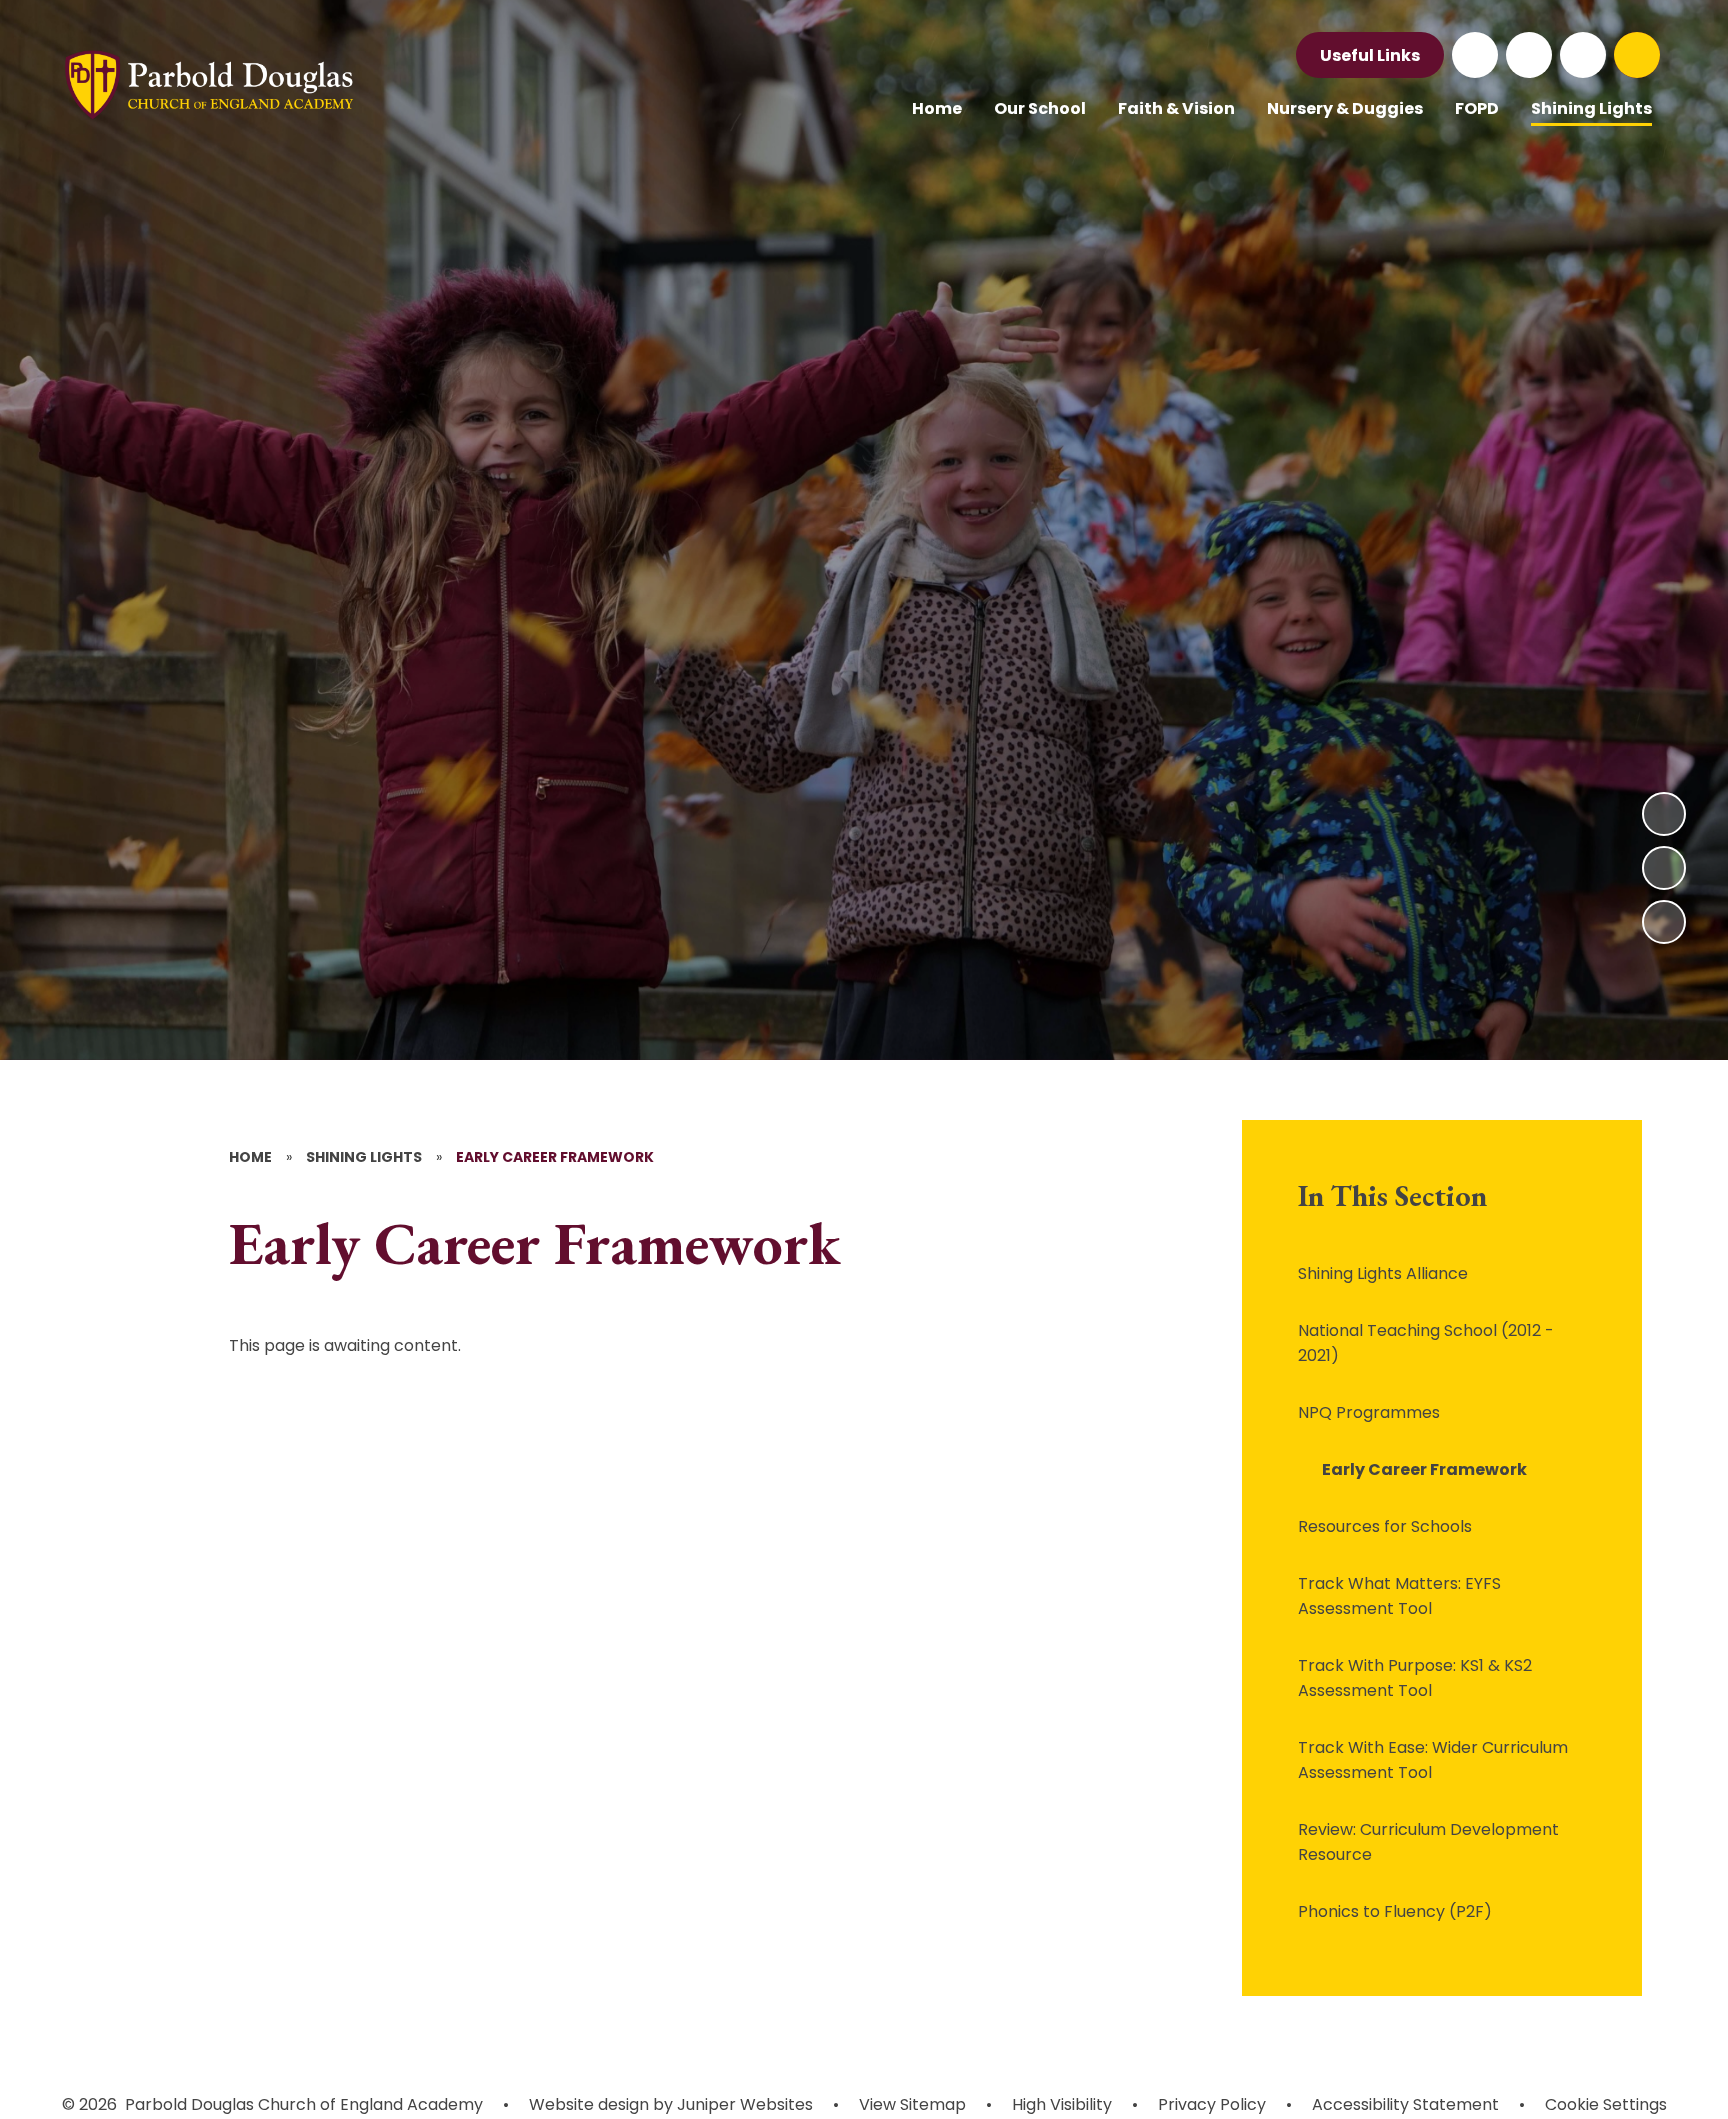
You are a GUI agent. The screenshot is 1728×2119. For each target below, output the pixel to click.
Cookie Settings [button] (1606, 2104)
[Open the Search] (1637, 55)
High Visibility (1062, 2104)
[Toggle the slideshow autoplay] (1664, 922)
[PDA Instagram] (1529, 55)
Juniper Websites (743, 2104)
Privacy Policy (1212, 2104)
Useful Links (1370, 55)
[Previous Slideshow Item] (1664, 868)
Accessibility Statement (1405, 2104)
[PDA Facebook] (1475, 55)
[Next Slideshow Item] (1664, 814)
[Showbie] (1583, 55)
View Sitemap (912, 2104)
